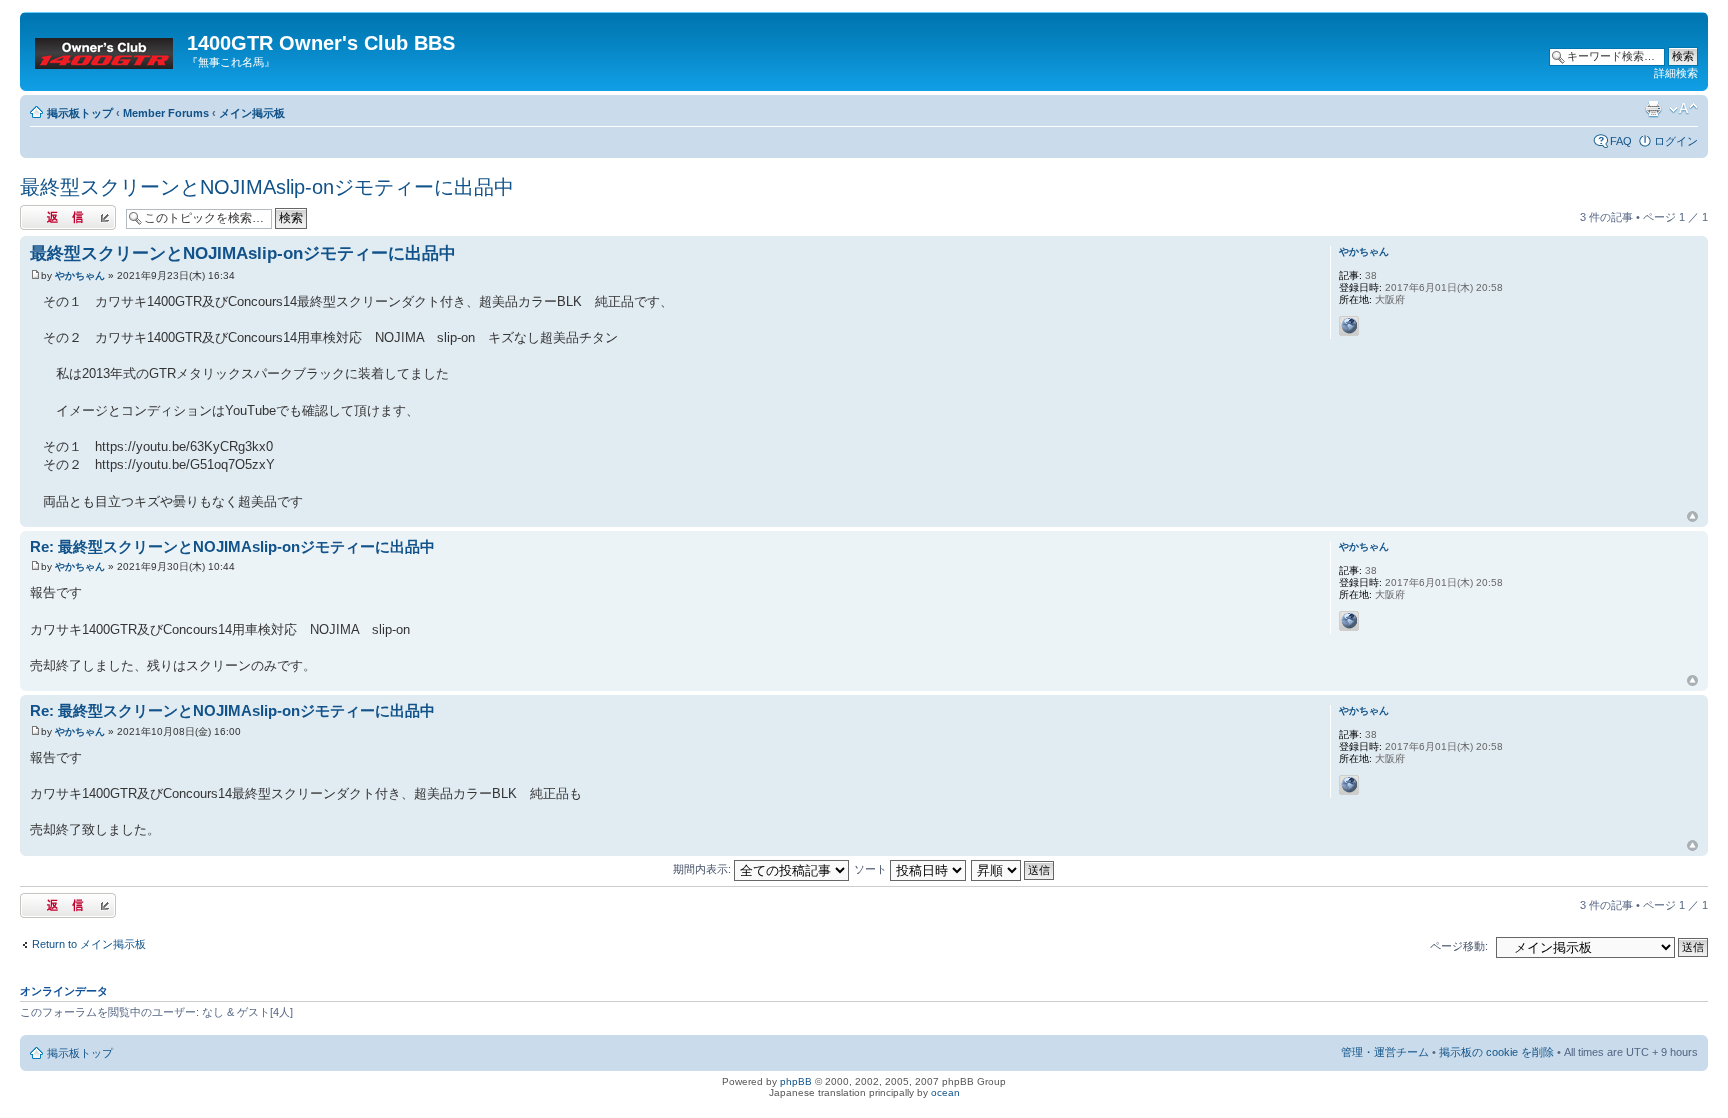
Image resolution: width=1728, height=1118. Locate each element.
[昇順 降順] (1013, 869)
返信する (42, 212)
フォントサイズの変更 (1683, 109)
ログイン (1676, 141)
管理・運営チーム (1385, 1052)
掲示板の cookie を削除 (1496, 1052)
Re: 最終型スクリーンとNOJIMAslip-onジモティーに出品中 (232, 546)
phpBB (796, 1081)
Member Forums (166, 113)
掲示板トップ (80, 113)
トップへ (1692, 517)
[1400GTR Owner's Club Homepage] (106, 49)
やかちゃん (80, 275)
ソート (872, 869)
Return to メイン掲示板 (89, 944)
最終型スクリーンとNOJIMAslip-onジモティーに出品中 (267, 187)
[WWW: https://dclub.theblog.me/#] (1349, 326)
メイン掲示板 (252, 113)
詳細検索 (1676, 73)
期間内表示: (703, 869)
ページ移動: (1459, 946)
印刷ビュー (1653, 109)
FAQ (1621, 141)
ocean (945, 1092)
